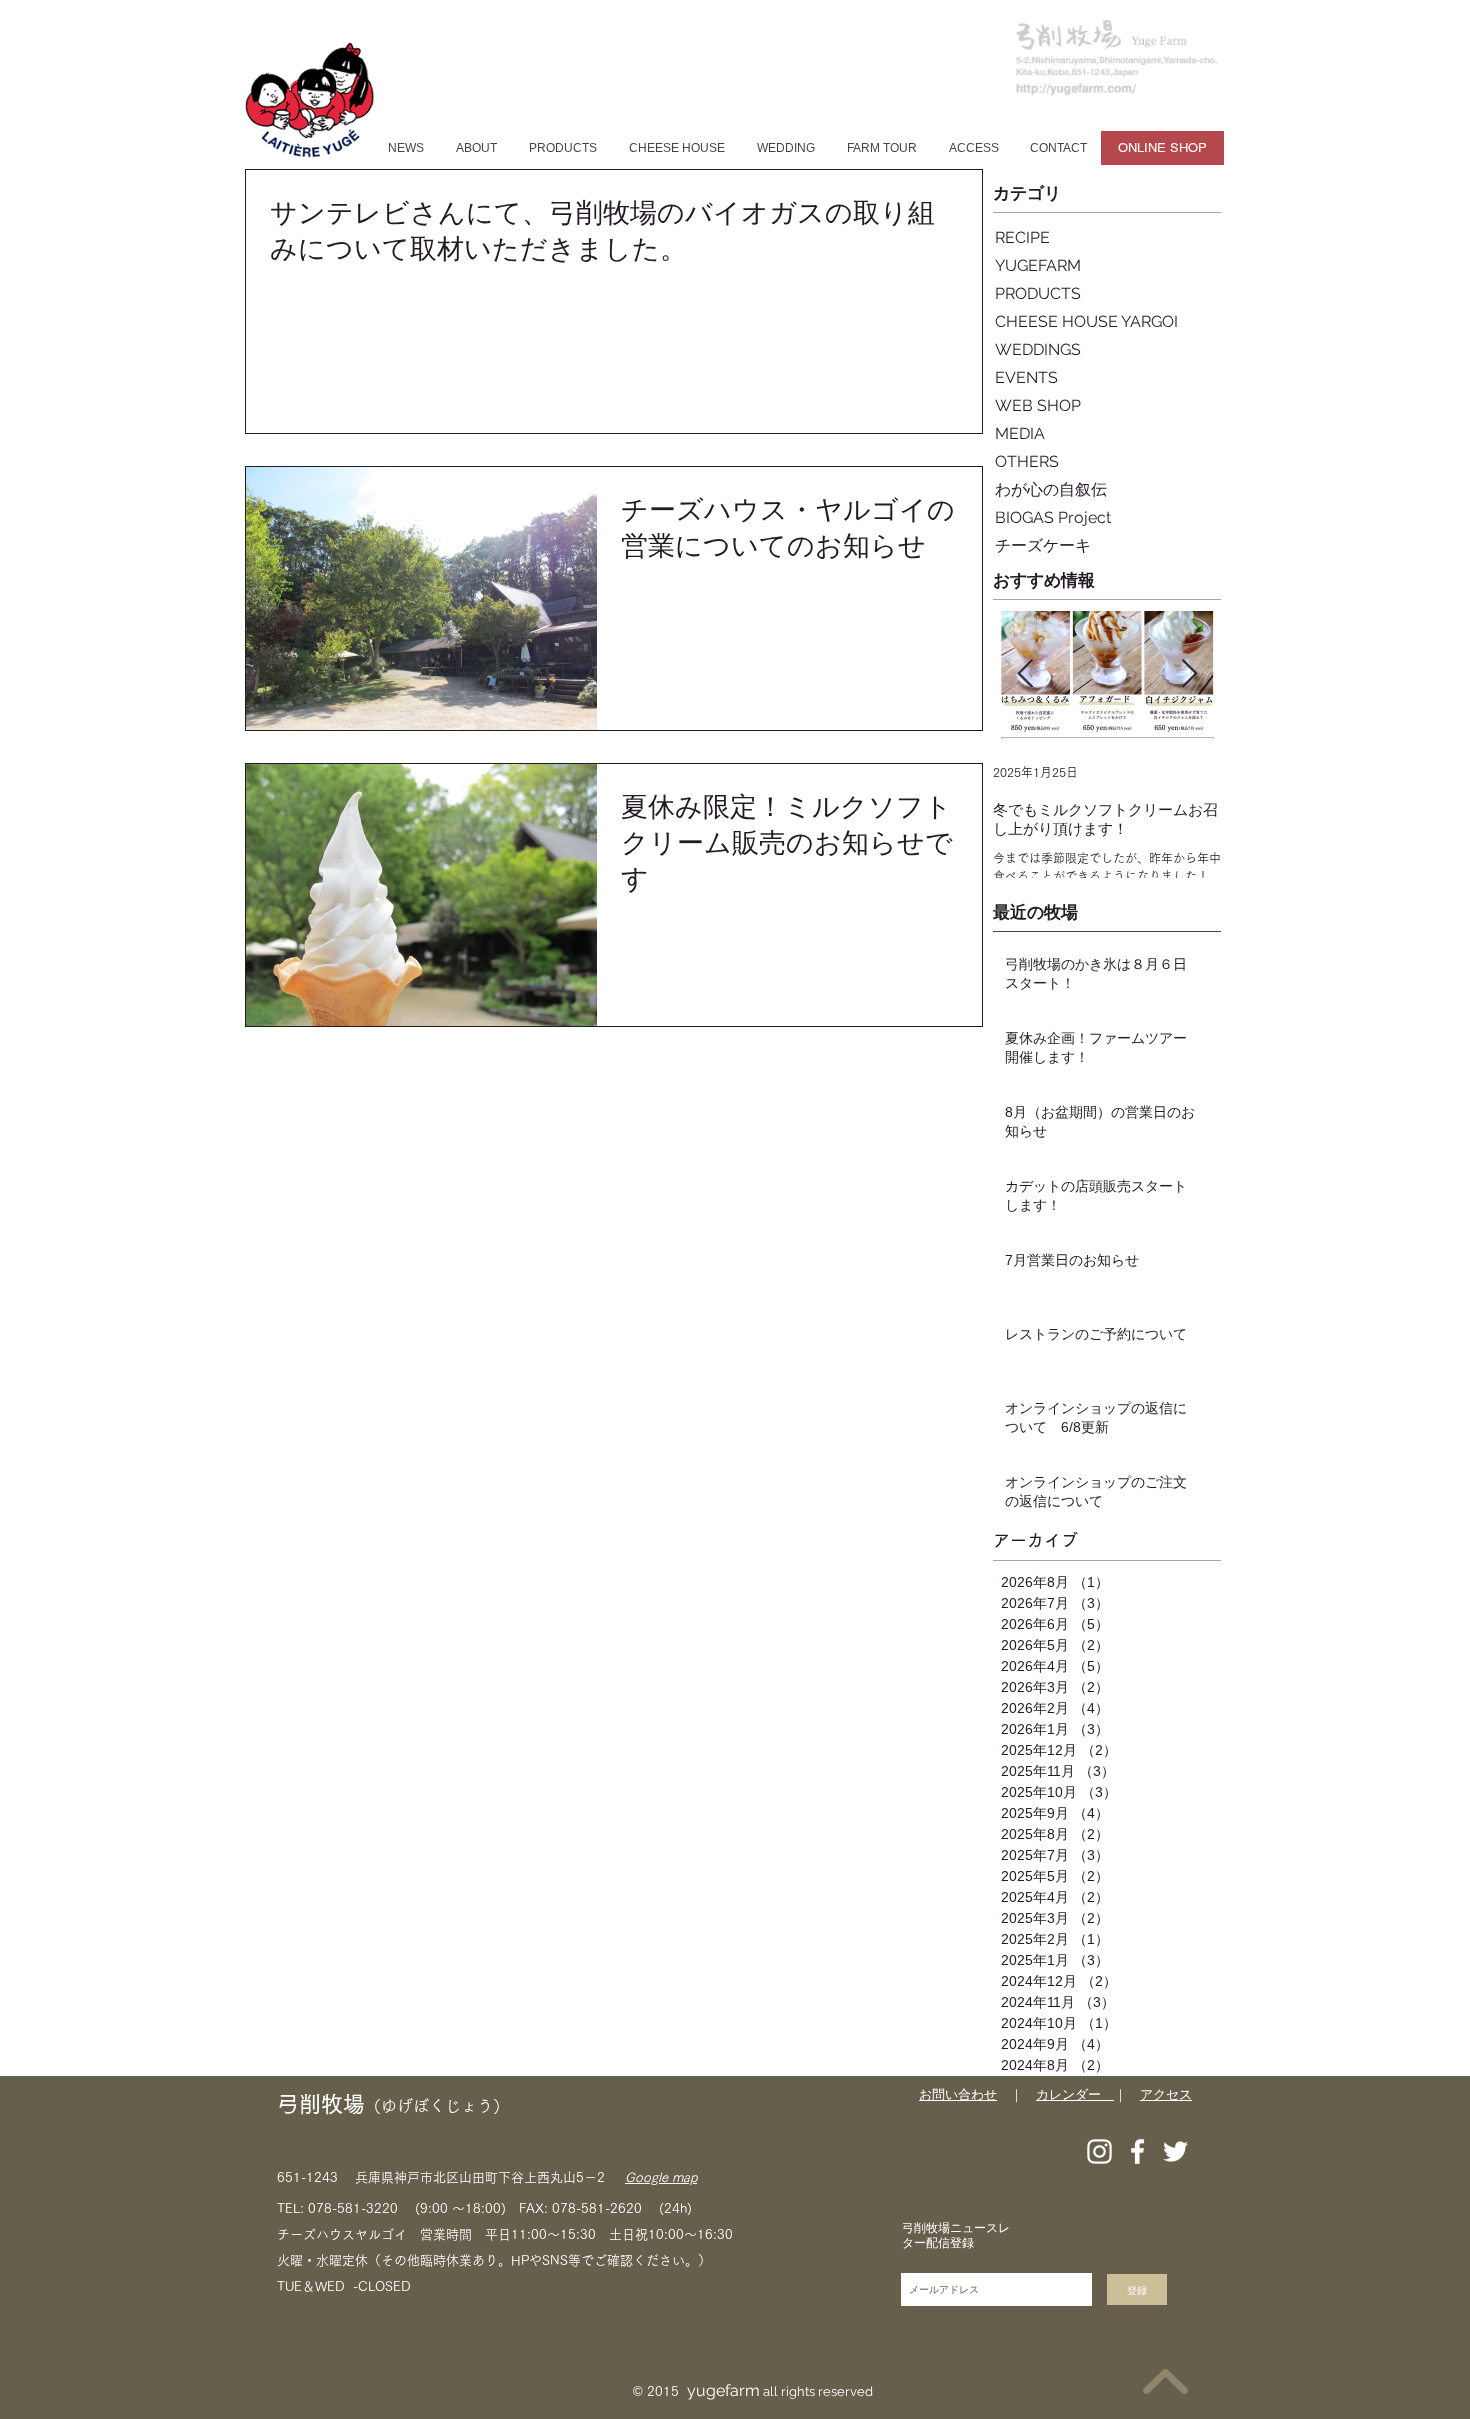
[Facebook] (1137, 2151)
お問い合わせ (958, 2094)
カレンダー (1075, 2094)
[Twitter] (1175, 2151)
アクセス (1166, 2094)
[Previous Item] (1025, 674)
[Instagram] (1099, 2151)
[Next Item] (1189, 674)
